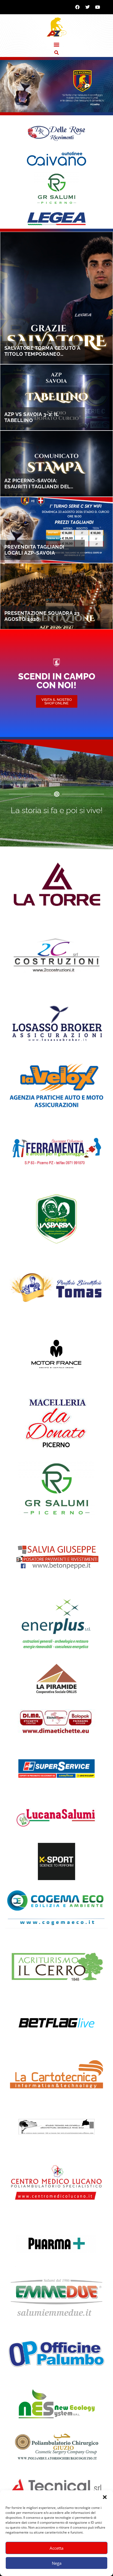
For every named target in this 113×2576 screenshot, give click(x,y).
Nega (57, 2563)
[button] (105, 2497)
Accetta (56, 2548)
